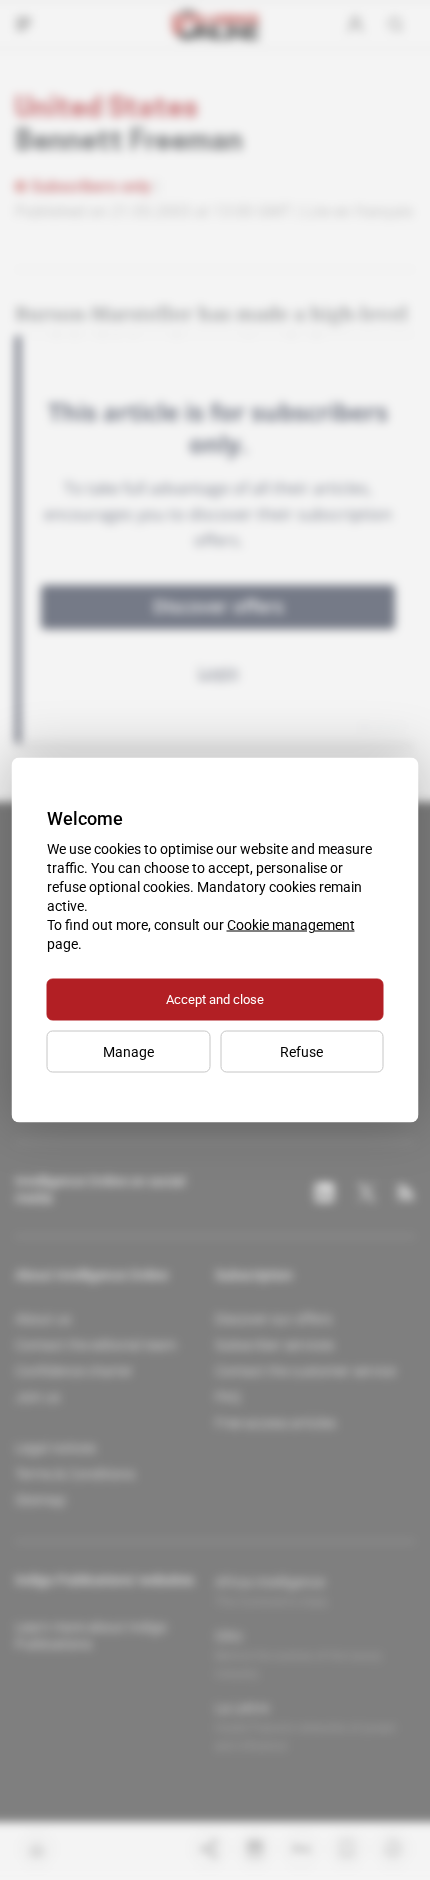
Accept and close (215, 999)
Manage (128, 1052)
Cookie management (291, 925)
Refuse (301, 1052)
